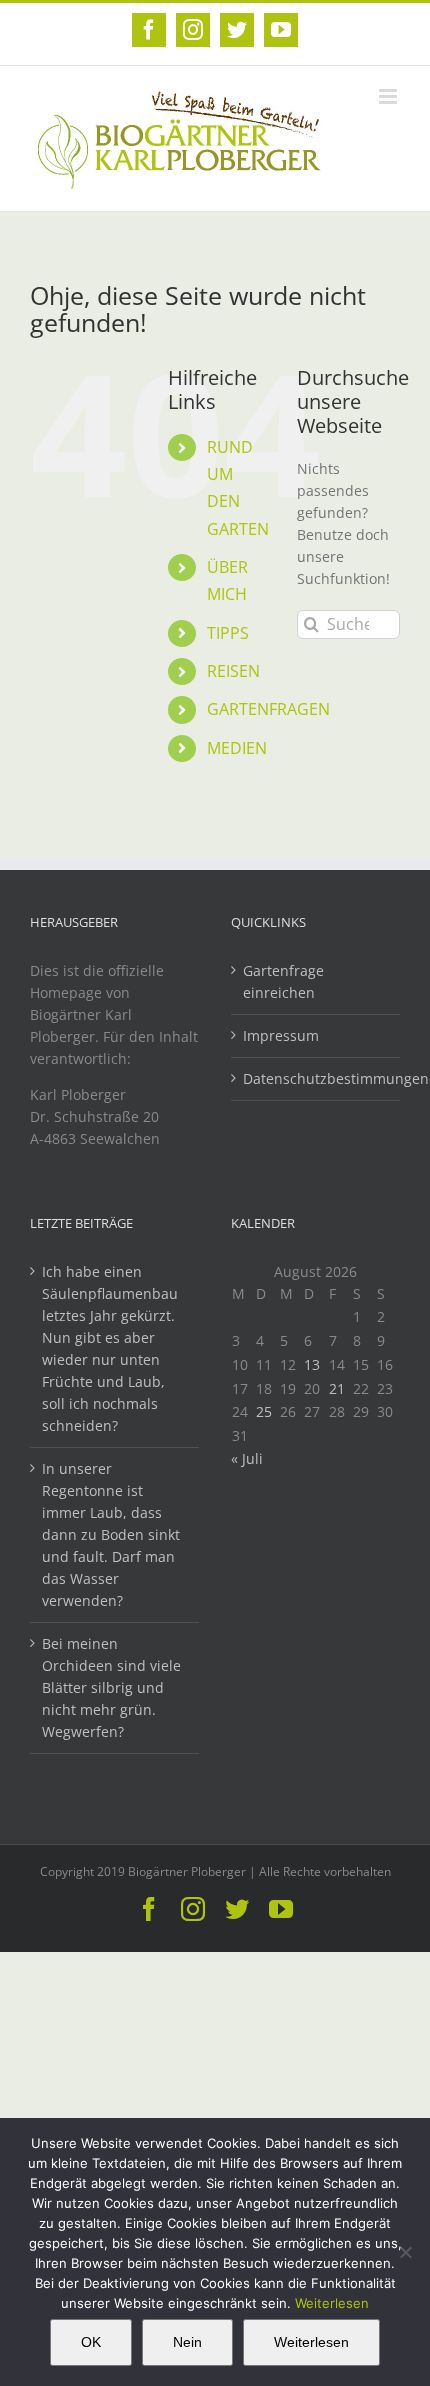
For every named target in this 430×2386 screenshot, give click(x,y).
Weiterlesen (332, 2303)
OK (91, 2342)
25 (264, 1411)
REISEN (233, 671)
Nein (187, 2342)
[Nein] (405, 2252)
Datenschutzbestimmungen (316, 1078)
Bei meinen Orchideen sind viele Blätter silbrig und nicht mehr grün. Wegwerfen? (111, 1687)
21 (337, 1388)
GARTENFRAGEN (268, 709)
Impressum (281, 1035)
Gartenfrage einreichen (283, 981)
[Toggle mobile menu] (389, 96)
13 (312, 1364)
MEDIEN (237, 748)
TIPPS (228, 633)
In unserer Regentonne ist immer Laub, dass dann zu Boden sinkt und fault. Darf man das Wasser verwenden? (111, 1534)
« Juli (247, 1458)
